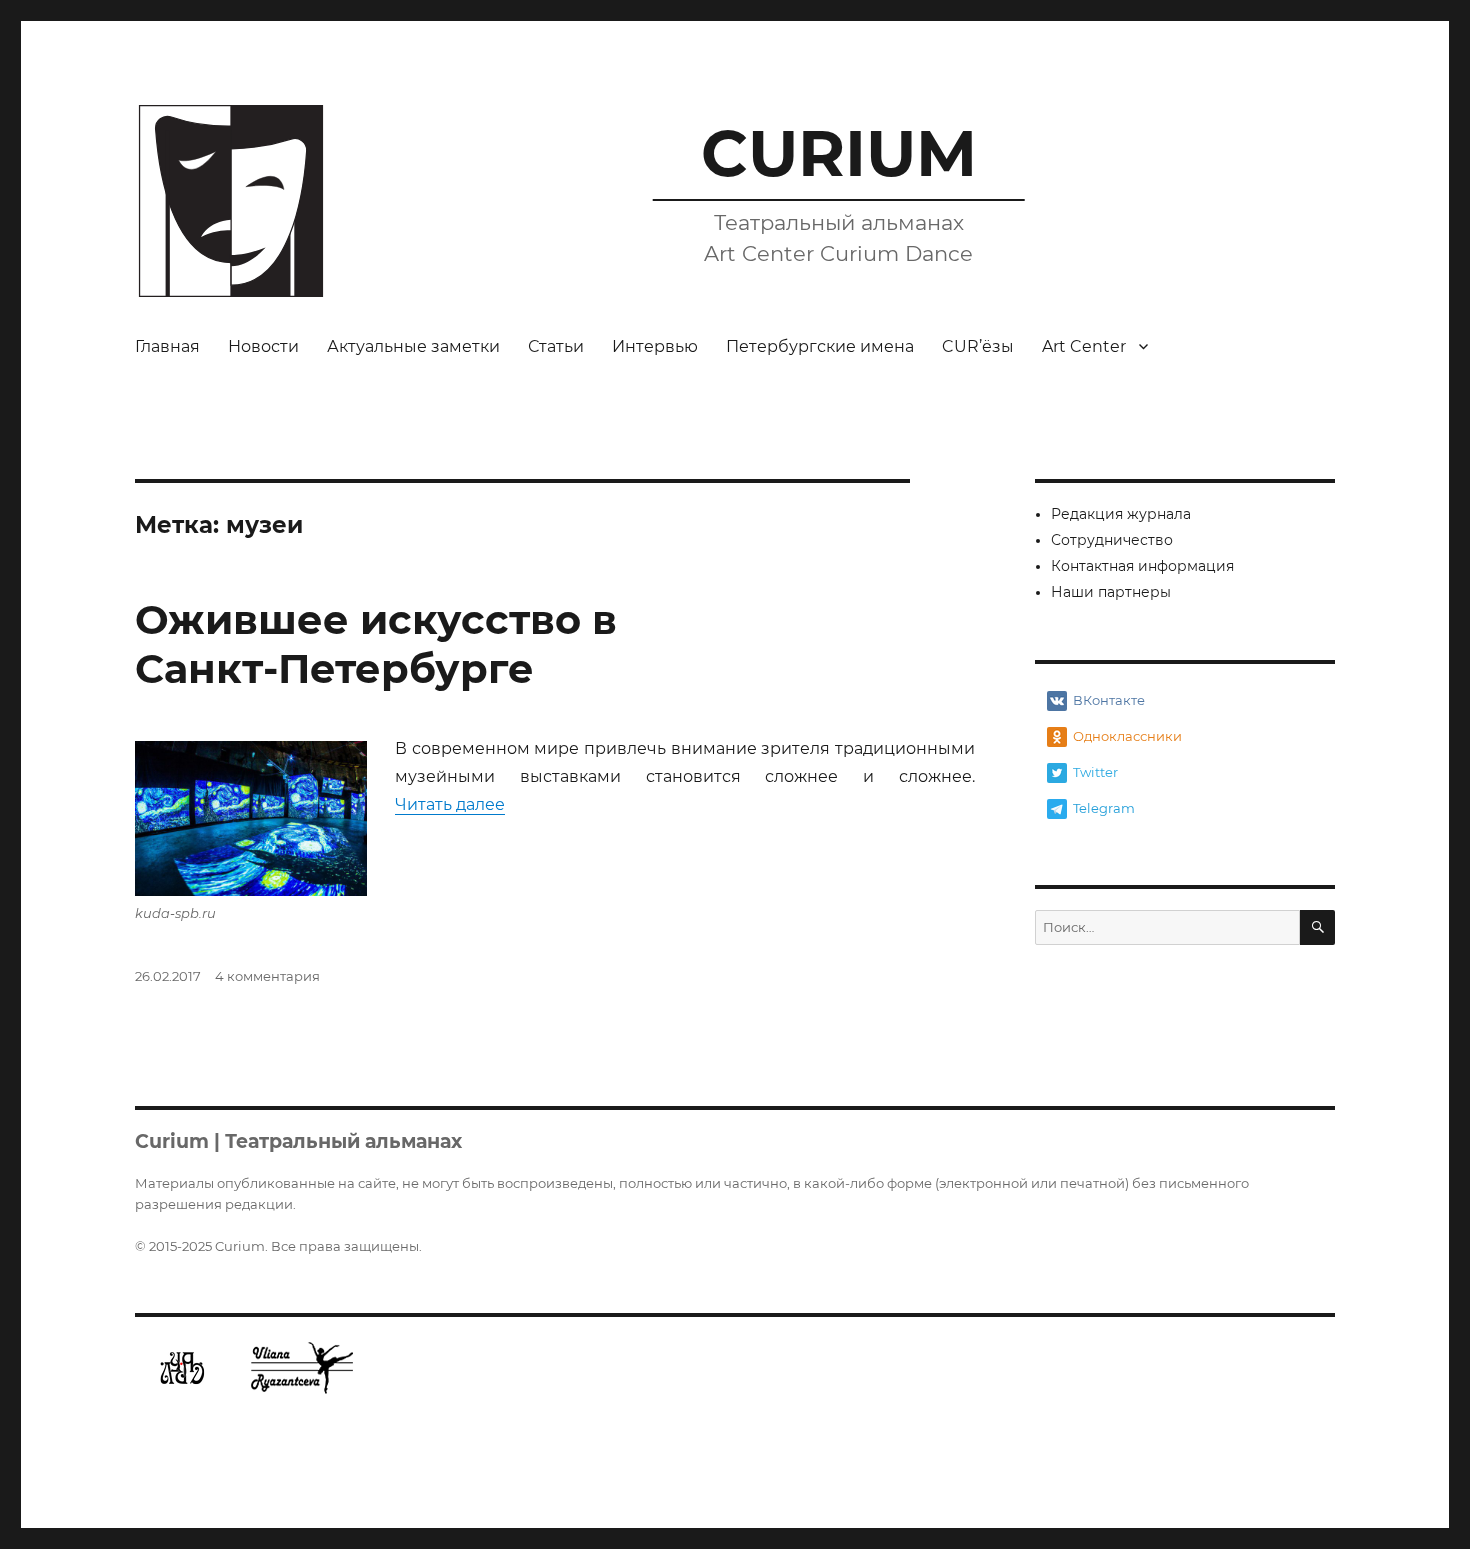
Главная (167, 346)
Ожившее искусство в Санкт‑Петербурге (376, 644)
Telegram (1104, 808)
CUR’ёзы (978, 346)
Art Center (1084, 346)
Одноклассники (1127, 736)
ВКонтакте (1109, 700)
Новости (263, 346)
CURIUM (839, 153)
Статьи (556, 346)
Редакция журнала (1121, 514)
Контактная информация (1142, 566)
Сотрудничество (1112, 540)
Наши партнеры (1111, 592)
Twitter (1095, 772)
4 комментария (267, 976)
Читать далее (450, 804)
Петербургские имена (820, 346)
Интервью (655, 346)
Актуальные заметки (413, 346)
